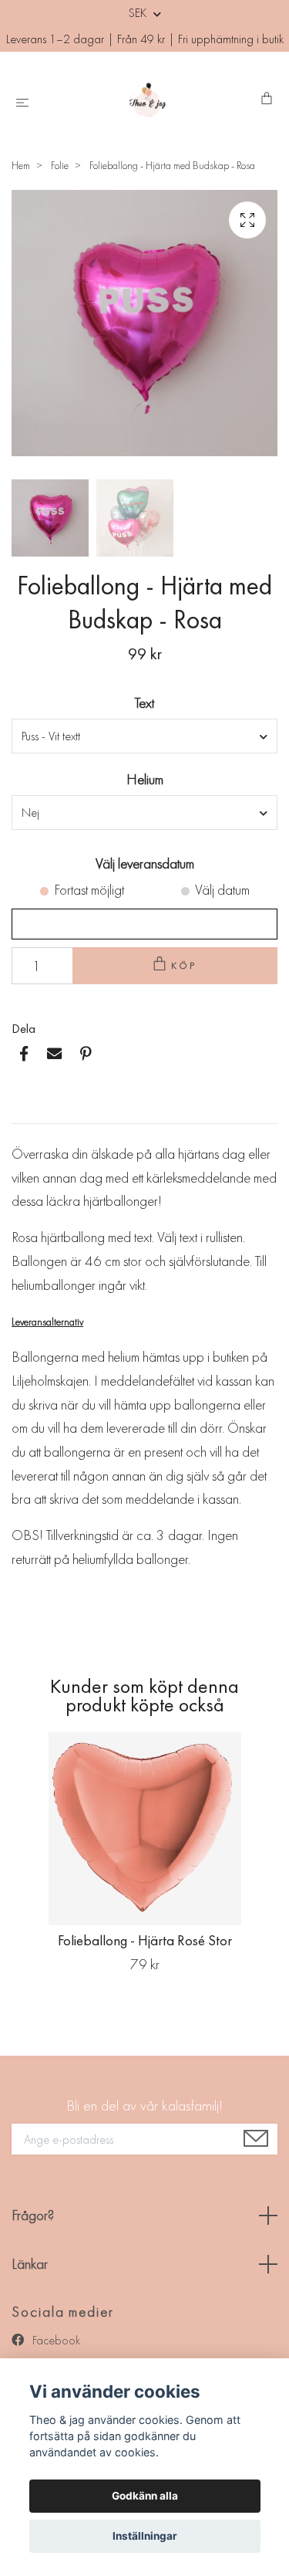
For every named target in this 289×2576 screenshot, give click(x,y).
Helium (145, 779)
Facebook (55, 2340)
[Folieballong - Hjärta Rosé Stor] (144, 1829)
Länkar (30, 2264)
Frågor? (33, 2215)
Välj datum (222, 890)
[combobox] (144, 736)
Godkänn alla (145, 2496)
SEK (139, 13)
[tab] (30, 1111)
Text (144, 703)
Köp (184, 965)
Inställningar (145, 2536)
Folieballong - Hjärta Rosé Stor (145, 1940)
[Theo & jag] (148, 100)
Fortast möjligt (89, 890)
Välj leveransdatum (145, 863)
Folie (60, 165)
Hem (21, 165)
